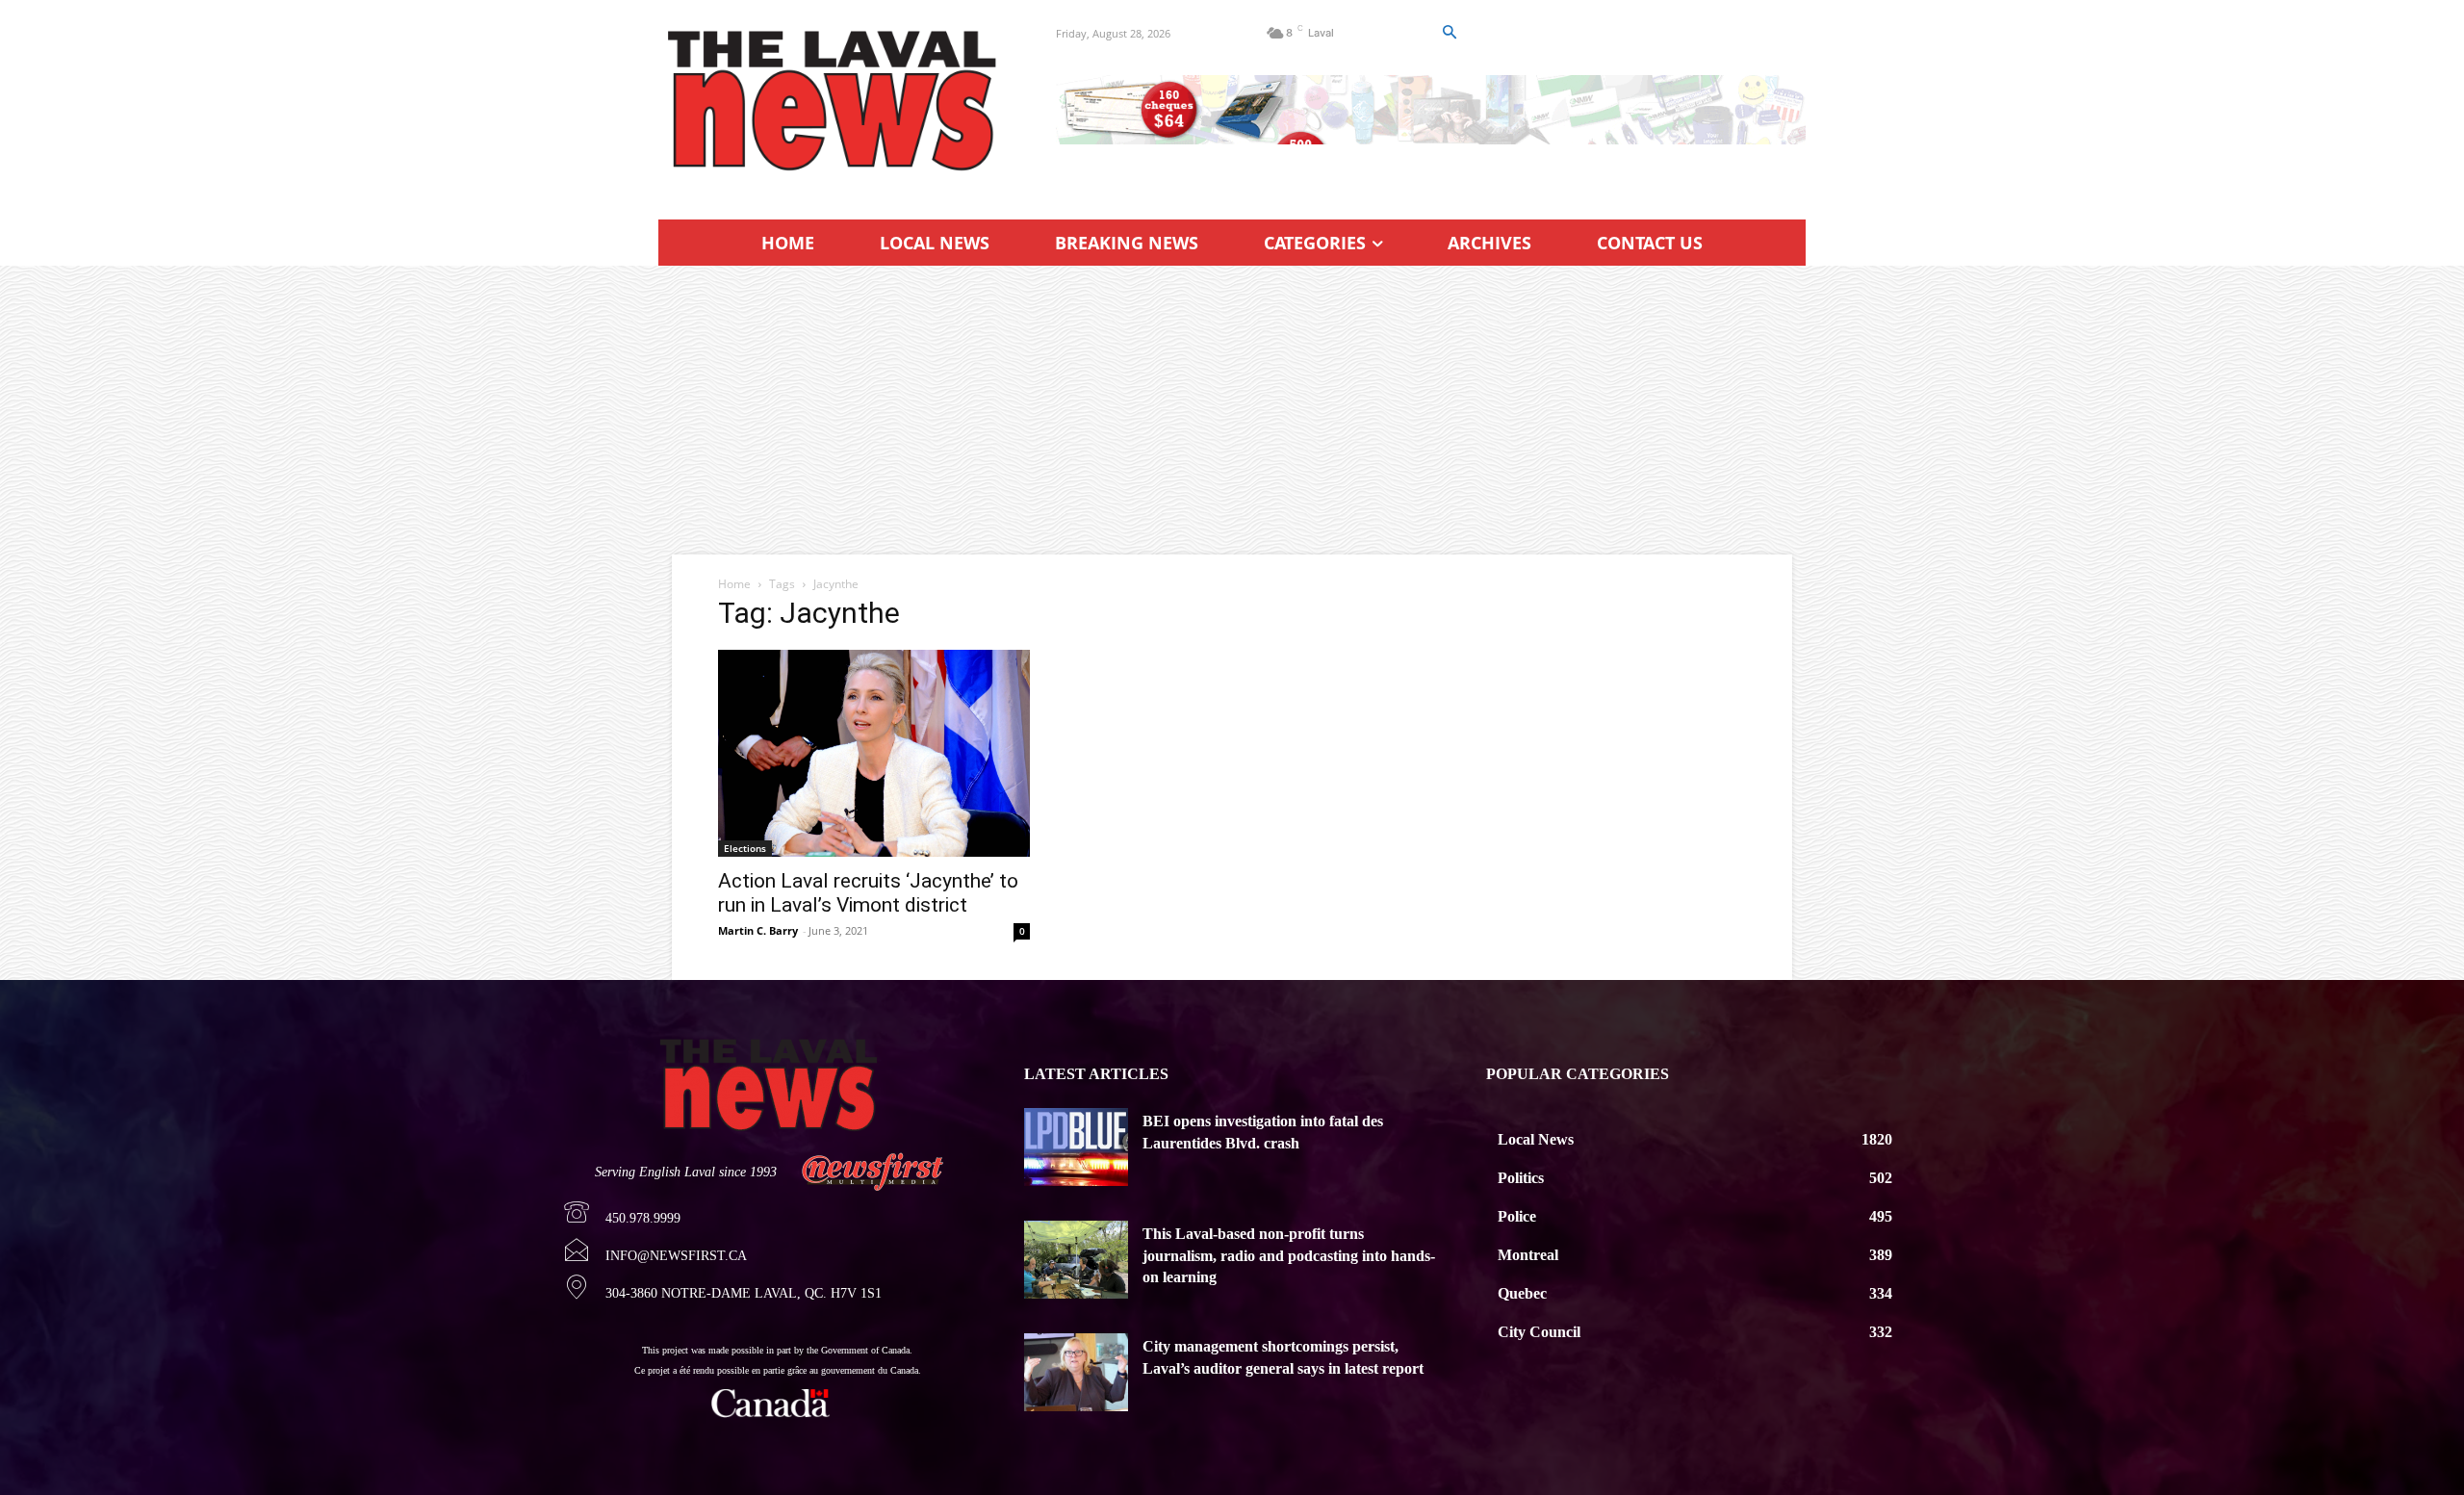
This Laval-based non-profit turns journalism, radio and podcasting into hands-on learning (1289, 1255)
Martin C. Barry (758, 930)
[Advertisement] (1232, 410)
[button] (1449, 33)
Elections (745, 848)
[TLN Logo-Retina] (834, 101)
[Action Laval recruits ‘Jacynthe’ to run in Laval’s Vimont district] (874, 753)
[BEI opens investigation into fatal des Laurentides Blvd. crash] (1076, 1147)
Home (734, 584)
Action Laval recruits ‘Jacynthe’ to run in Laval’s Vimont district (868, 893)
